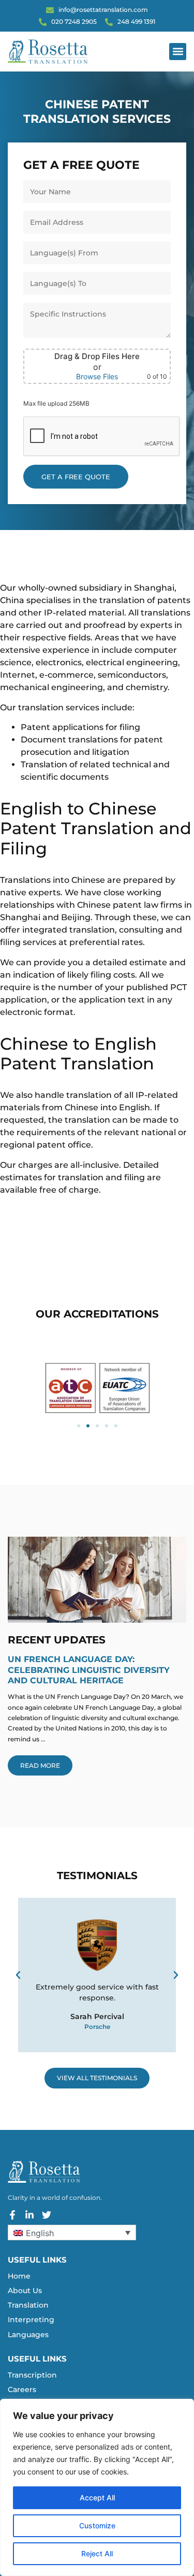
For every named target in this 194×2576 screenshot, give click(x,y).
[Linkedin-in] (29, 2215)
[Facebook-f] (12, 2215)
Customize (97, 2525)
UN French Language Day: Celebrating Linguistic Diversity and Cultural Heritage (89, 1670)
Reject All (97, 2553)
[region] (97, 2487)
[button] (178, 52)
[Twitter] (47, 2215)
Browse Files (97, 377)
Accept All (97, 2498)
